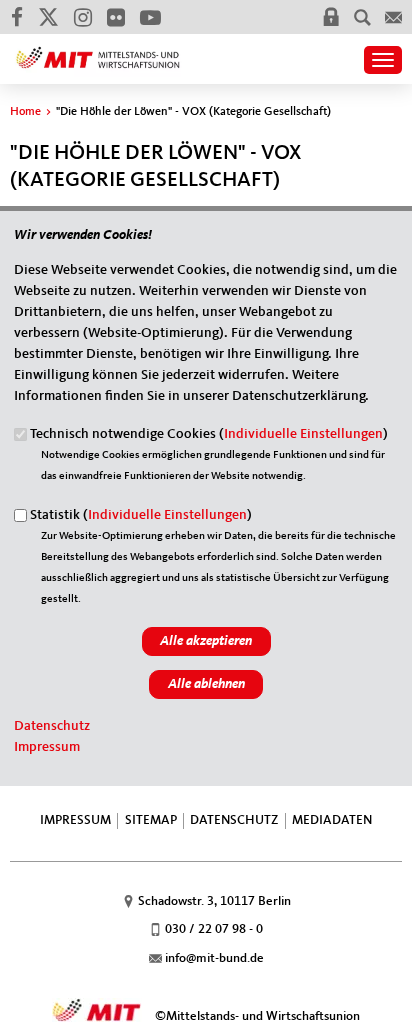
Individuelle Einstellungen (303, 434)
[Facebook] (16, 17)
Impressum (47, 747)
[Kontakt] (393, 17)
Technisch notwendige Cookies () (209, 434)
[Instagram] (82, 17)
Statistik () (141, 515)
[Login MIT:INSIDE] (331, 17)
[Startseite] (98, 51)
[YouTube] (150, 17)
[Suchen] (362, 17)
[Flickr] (115, 17)
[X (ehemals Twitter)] (48, 17)
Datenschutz (52, 726)
